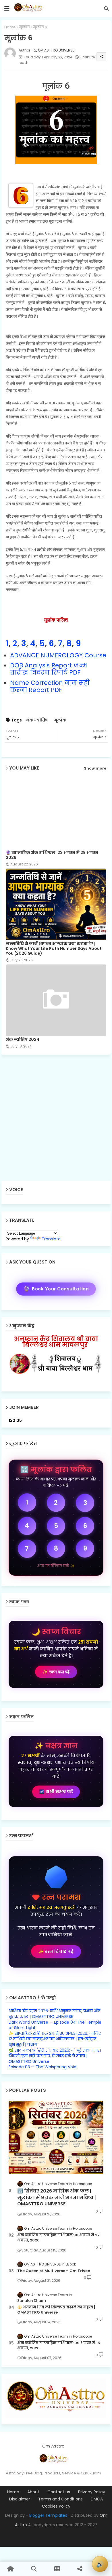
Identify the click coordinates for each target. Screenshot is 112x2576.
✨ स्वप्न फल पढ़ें (56, 1672)
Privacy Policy (92, 2492)
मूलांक (24, 27)
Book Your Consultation (56, 1289)
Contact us (59, 2492)
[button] (106, 9)
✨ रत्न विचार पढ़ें (56, 1951)
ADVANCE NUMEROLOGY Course (58, 655)
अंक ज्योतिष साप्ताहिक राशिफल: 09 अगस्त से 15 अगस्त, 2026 (59, 2346)
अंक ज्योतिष (37, 720)
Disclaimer (20, 2499)
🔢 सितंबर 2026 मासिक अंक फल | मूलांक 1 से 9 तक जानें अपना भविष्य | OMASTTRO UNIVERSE (57, 2198)
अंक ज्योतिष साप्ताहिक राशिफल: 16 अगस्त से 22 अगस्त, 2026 (58, 2238)
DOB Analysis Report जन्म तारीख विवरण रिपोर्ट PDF (49, 669)
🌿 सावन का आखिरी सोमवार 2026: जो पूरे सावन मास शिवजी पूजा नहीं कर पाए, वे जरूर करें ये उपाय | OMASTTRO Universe (55, 2056)
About (33, 2492)
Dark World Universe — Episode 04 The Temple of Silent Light (55, 2025)
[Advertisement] (56, 1118)
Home (10, 27)
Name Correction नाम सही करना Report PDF (50, 686)
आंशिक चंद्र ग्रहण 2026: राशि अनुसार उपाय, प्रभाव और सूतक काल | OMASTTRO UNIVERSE (54, 2014)
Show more (95, 768)
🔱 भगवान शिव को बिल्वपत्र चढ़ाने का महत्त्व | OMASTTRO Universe (56, 2310)
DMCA (97, 2499)
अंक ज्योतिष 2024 (23, 1040)
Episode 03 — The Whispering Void (43, 2067)
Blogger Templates (48, 2515)
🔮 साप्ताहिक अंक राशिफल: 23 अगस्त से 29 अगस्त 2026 (52, 855)
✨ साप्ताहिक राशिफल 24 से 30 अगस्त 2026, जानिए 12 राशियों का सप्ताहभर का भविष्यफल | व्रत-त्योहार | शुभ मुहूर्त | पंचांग (55, 2039)
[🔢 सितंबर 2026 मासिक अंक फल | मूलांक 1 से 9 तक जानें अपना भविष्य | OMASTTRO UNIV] (56, 2137)
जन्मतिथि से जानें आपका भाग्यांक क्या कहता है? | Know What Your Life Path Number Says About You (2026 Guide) (54, 949)
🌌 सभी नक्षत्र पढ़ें (56, 1792)
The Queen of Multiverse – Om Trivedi (54, 2271)
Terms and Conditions (60, 2499)
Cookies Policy (56, 2506)
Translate (51, 1239)
